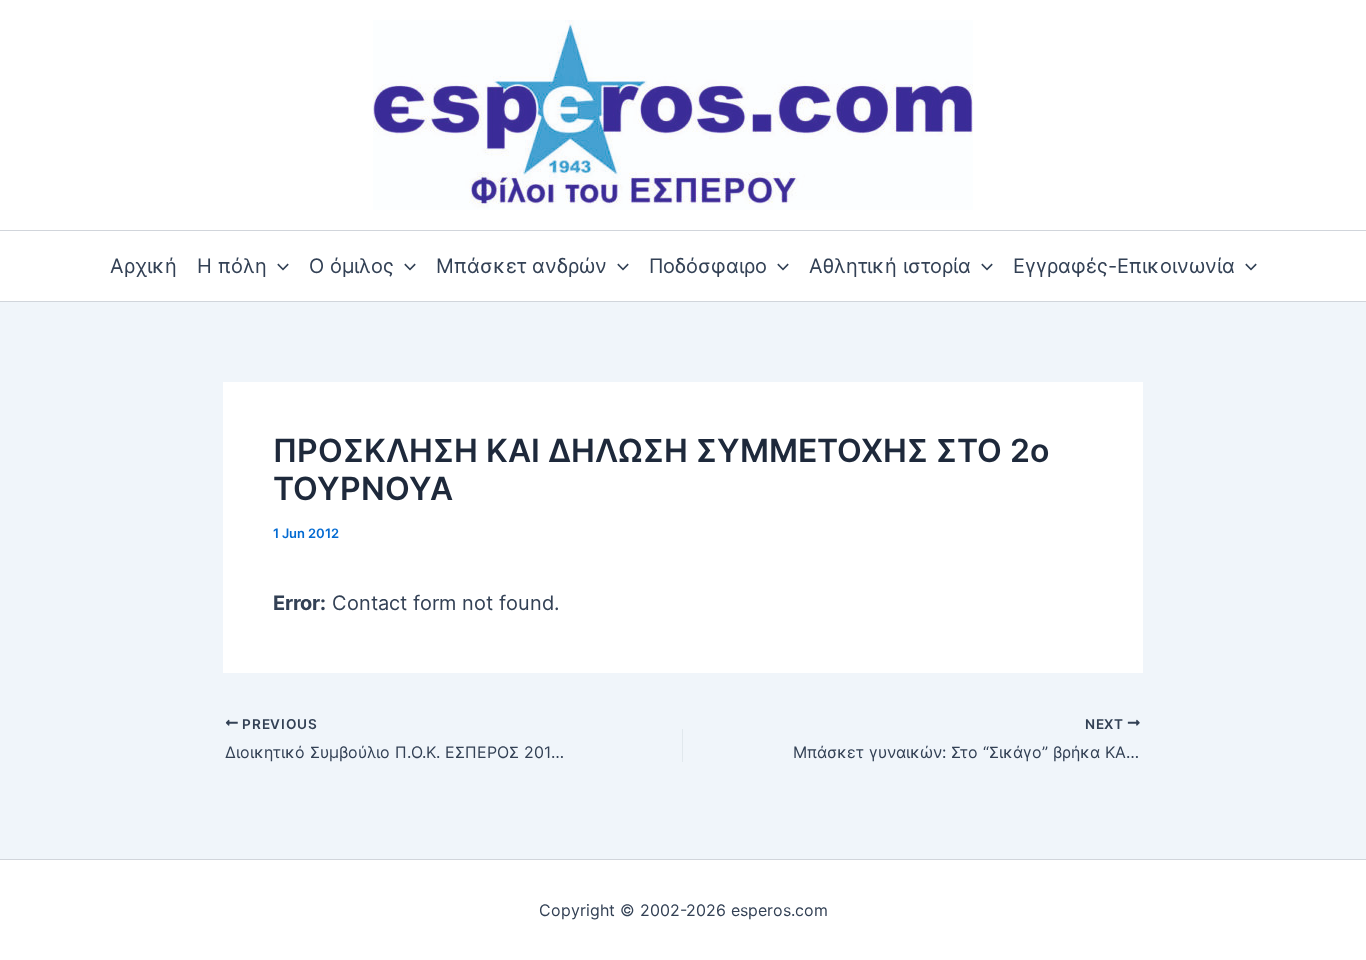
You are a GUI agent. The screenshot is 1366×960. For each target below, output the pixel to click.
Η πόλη (232, 266)
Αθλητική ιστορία (890, 266)
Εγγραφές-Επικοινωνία (1124, 266)
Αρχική (143, 266)
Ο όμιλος (351, 266)
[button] (278, 266)
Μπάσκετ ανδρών (521, 266)
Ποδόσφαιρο (708, 266)
